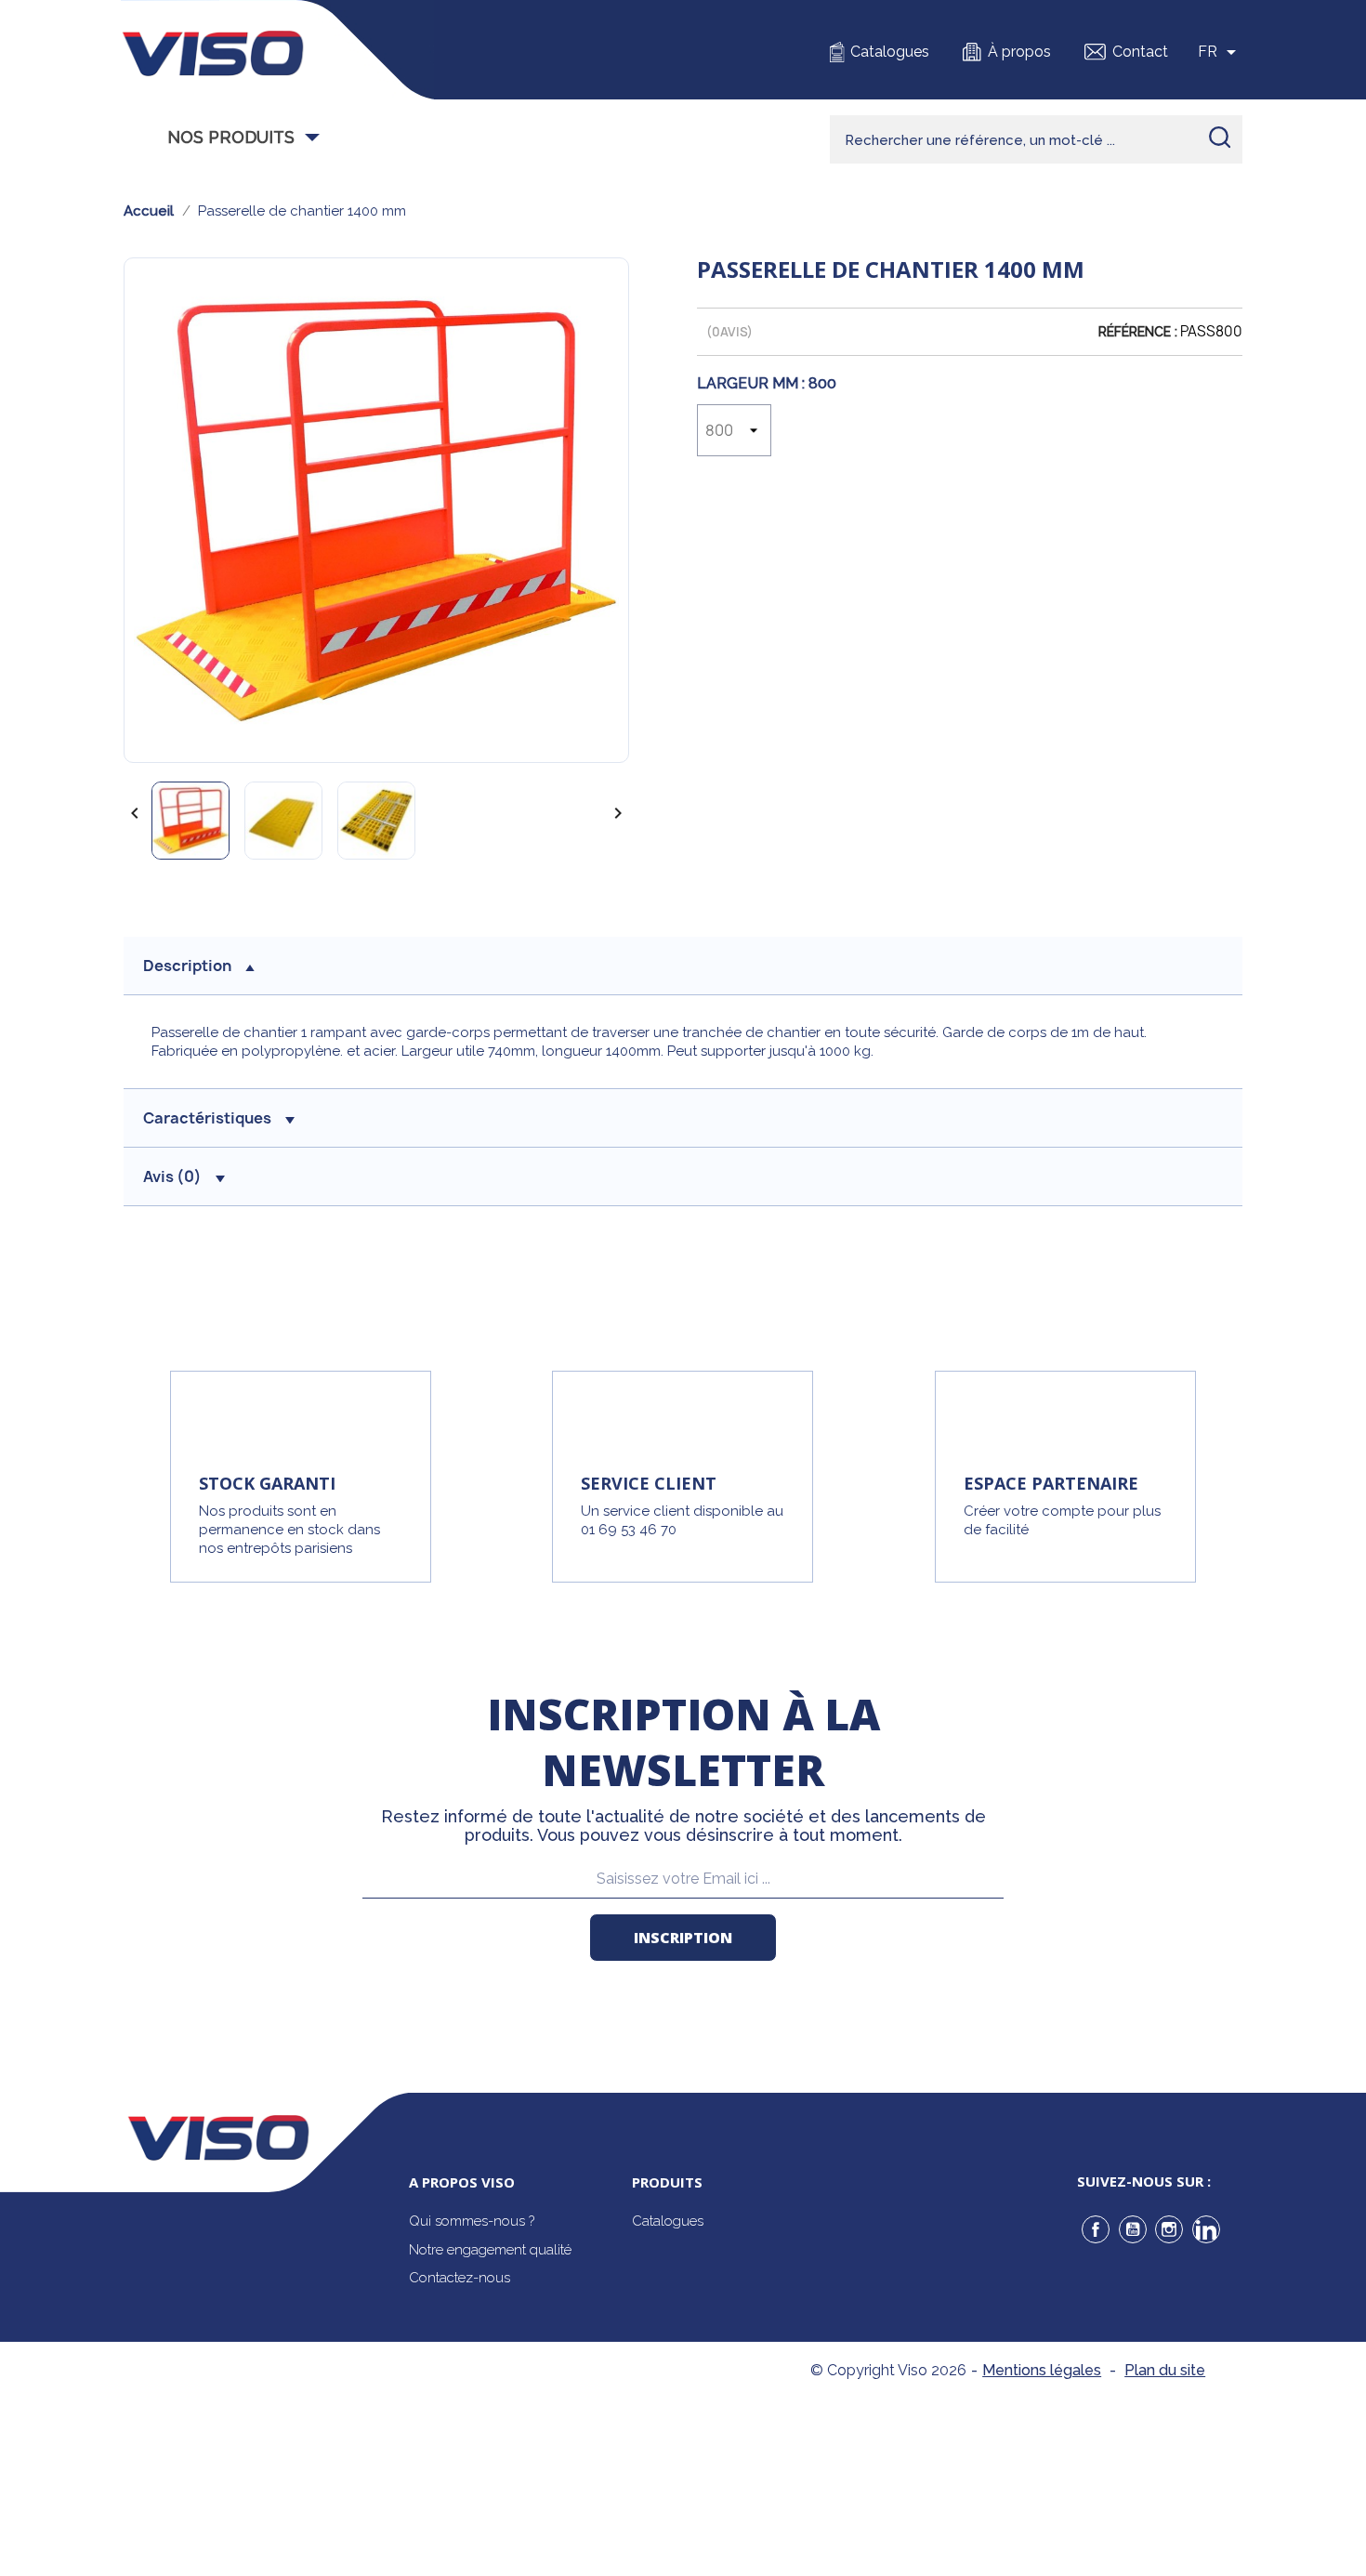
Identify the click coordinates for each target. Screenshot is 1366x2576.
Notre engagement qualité (490, 2250)
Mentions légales (1042, 2370)
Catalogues (890, 52)
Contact (1140, 52)
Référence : (1138, 332)
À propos (1019, 52)
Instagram (1169, 2229)
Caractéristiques (207, 1118)
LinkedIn (1206, 2229)
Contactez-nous (460, 2278)
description (187, 966)
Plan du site (1165, 2370)
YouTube (1133, 2229)
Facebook (1096, 2229)
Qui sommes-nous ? (472, 2221)
